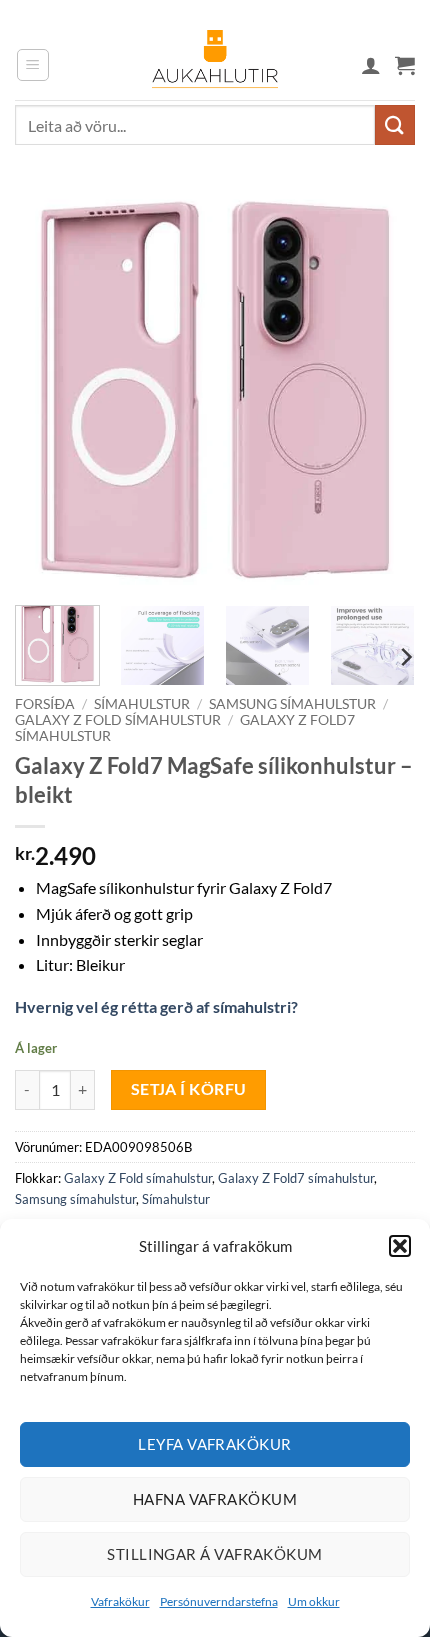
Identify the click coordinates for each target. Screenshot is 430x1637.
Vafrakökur (120, 1601)
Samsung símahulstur (292, 704)
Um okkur (314, 1601)
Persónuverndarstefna (219, 1601)
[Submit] (395, 124)
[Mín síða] (371, 65)
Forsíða (45, 704)
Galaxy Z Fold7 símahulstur (296, 1178)
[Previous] (48, 390)
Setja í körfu (189, 1089)
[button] (400, 1246)
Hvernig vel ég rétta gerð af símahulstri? (156, 1006)
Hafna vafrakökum (215, 1499)
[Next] (382, 390)
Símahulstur (142, 704)
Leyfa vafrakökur (214, 1444)
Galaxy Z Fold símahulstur (118, 720)
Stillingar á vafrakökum (214, 1554)
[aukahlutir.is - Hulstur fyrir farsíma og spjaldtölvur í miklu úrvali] (215, 65)
